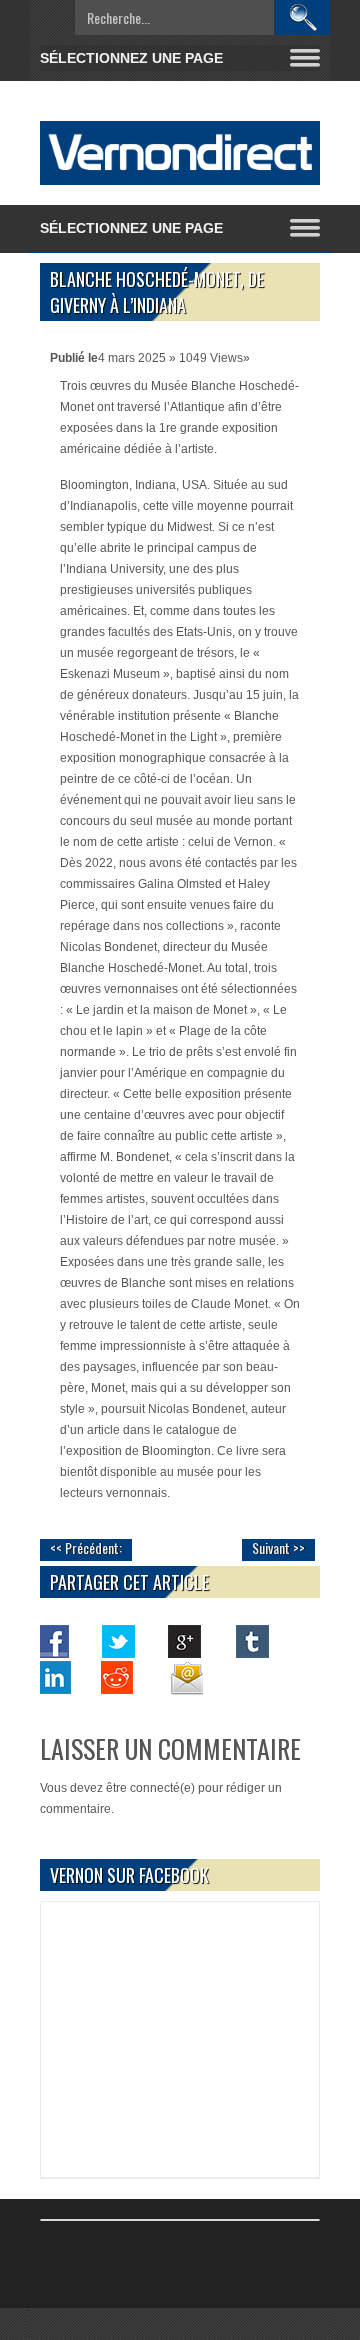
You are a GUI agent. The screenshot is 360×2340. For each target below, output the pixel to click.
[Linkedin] (53, 1677)
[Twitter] (119, 1641)
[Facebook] (53, 1641)
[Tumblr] (251, 1641)
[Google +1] (185, 1641)
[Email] (185, 1677)
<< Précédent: (86, 1547)
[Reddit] (119, 1677)
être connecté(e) (150, 1788)
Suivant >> (278, 1547)
